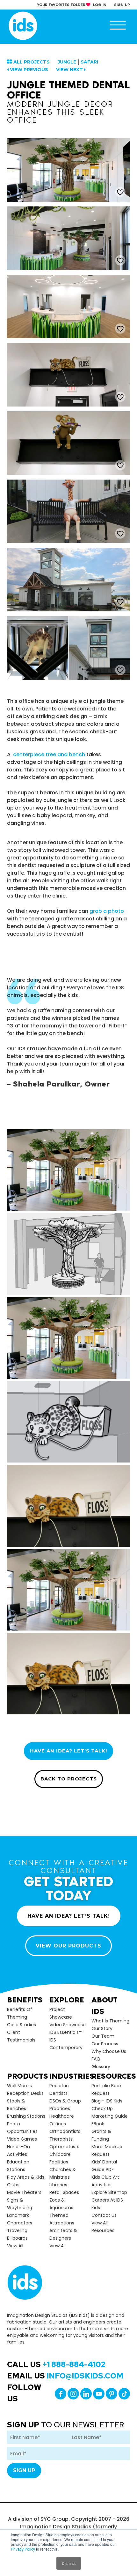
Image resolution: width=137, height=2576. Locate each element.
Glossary (101, 2067)
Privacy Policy (23, 2549)
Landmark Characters (20, 2219)
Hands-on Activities (18, 2150)
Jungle (67, 62)
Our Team (103, 2036)
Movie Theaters (24, 2192)
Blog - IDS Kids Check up (107, 2105)
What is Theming (110, 2021)
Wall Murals (19, 2086)
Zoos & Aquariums (61, 2204)
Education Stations (18, 2166)
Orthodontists (65, 2131)
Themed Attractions (62, 2219)
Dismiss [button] (69, 2563)
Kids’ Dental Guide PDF (104, 2166)
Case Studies (22, 2025)
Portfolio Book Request (107, 2089)
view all (15, 2246)
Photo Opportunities (22, 2128)
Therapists (61, 2139)
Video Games (22, 2139)
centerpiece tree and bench (49, 754)
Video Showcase (68, 2025)
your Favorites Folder (61, 5)
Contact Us (104, 2215)
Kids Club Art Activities (105, 2181)
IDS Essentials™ (66, 2032)
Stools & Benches (17, 2105)
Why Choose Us (109, 2051)
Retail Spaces (64, 2192)
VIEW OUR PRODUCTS (68, 1946)
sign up (122, 5)
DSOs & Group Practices (65, 2105)
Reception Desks (25, 2093)
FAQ (96, 2059)
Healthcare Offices (62, 2120)
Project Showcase (61, 2013)
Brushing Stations (26, 2116)
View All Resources (103, 2227)
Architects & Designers (63, 2234)
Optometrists (64, 2147)
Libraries (58, 2185)
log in (100, 5)
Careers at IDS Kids (107, 2204)
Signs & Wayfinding (20, 2204)
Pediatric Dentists (59, 2089)
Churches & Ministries (63, 2173)
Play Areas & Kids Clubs (26, 2181)
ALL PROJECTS (32, 62)
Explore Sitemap (109, 2192)
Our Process (105, 2044)
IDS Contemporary (66, 2044)
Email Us (65, 2376)
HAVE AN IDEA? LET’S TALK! (68, 1751)
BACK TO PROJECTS (69, 1779)
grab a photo (107, 911)
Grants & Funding (101, 2135)
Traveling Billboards (17, 2234)
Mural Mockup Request (107, 2150)
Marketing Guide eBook (110, 2120)
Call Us (56, 2364)
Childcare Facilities (60, 2158)
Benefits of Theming (20, 2013)
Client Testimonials (21, 2036)
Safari (89, 62)
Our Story (102, 2028)
